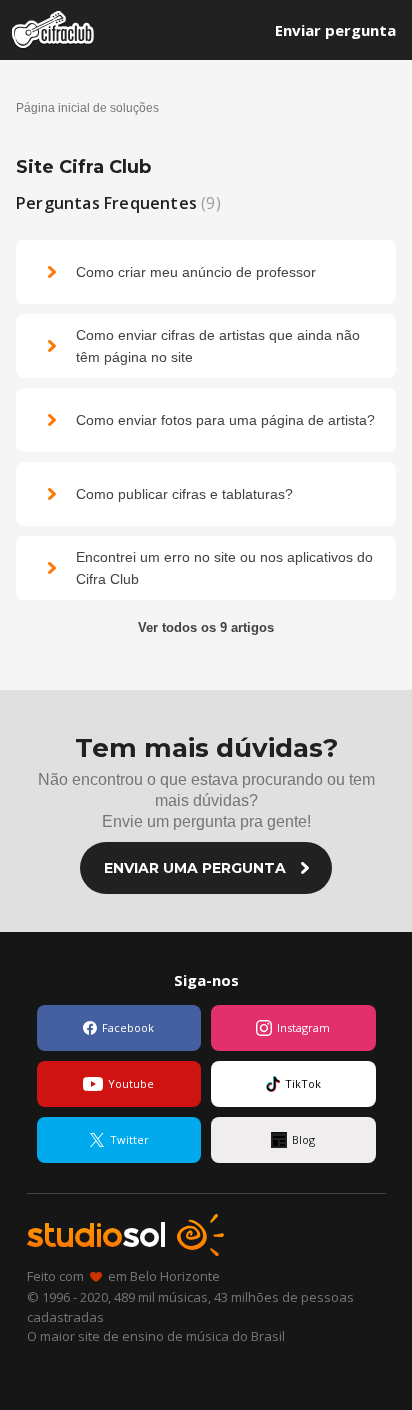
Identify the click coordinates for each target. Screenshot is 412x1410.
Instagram (303, 1027)
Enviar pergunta (335, 30)
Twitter (129, 1139)
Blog (303, 1139)
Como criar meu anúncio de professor (196, 272)
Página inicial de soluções (87, 108)
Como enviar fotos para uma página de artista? (225, 420)
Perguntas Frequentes (116, 203)
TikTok (303, 1083)
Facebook (128, 1027)
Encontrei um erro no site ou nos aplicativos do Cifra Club (224, 568)
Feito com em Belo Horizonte (123, 1276)
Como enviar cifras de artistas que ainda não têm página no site (218, 346)
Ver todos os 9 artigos (206, 627)
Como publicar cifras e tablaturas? (184, 494)
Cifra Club (53, 30)
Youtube (131, 1083)
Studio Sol (125, 1235)
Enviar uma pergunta (195, 868)
